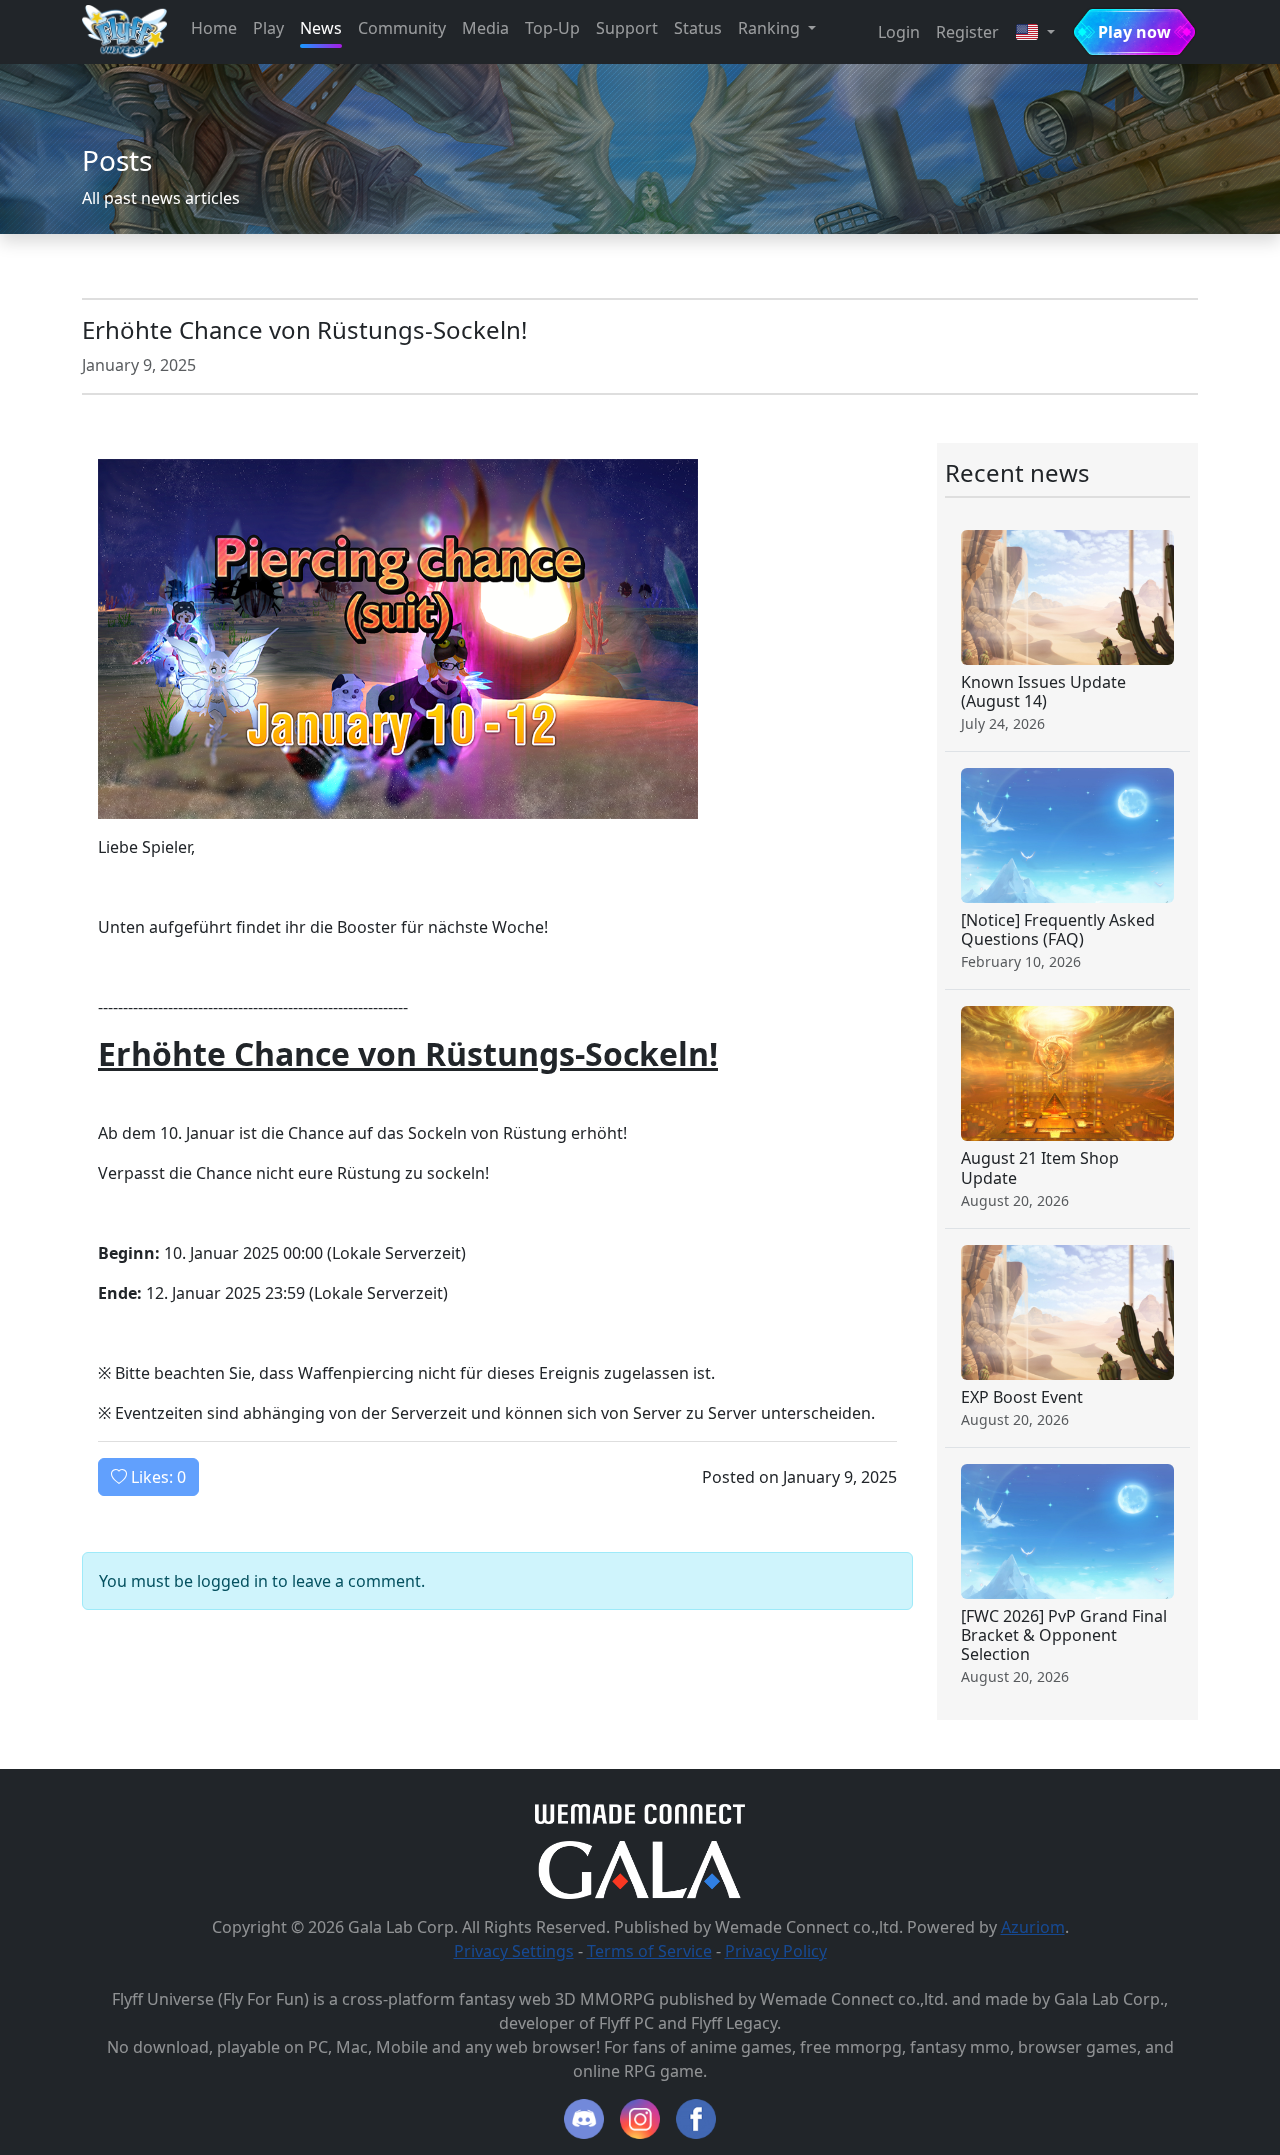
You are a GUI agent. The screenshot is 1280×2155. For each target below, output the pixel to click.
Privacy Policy (776, 1951)
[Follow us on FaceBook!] (696, 2119)
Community (402, 28)
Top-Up (552, 28)
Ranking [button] (771, 28)
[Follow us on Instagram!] (640, 2119)
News (321, 28)
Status (698, 28)
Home (214, 28)
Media (485, 28)
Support (627, 28)
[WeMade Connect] (640, 1813)
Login (899, 32)
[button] (1035, 32)
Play (268, 28)
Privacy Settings (514, 1951)
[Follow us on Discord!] (584, 2119)
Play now (1134, 32)
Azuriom (1033, 1927)
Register (967, 32)
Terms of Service (649, 1951)
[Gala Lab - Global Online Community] (640, 1868)
